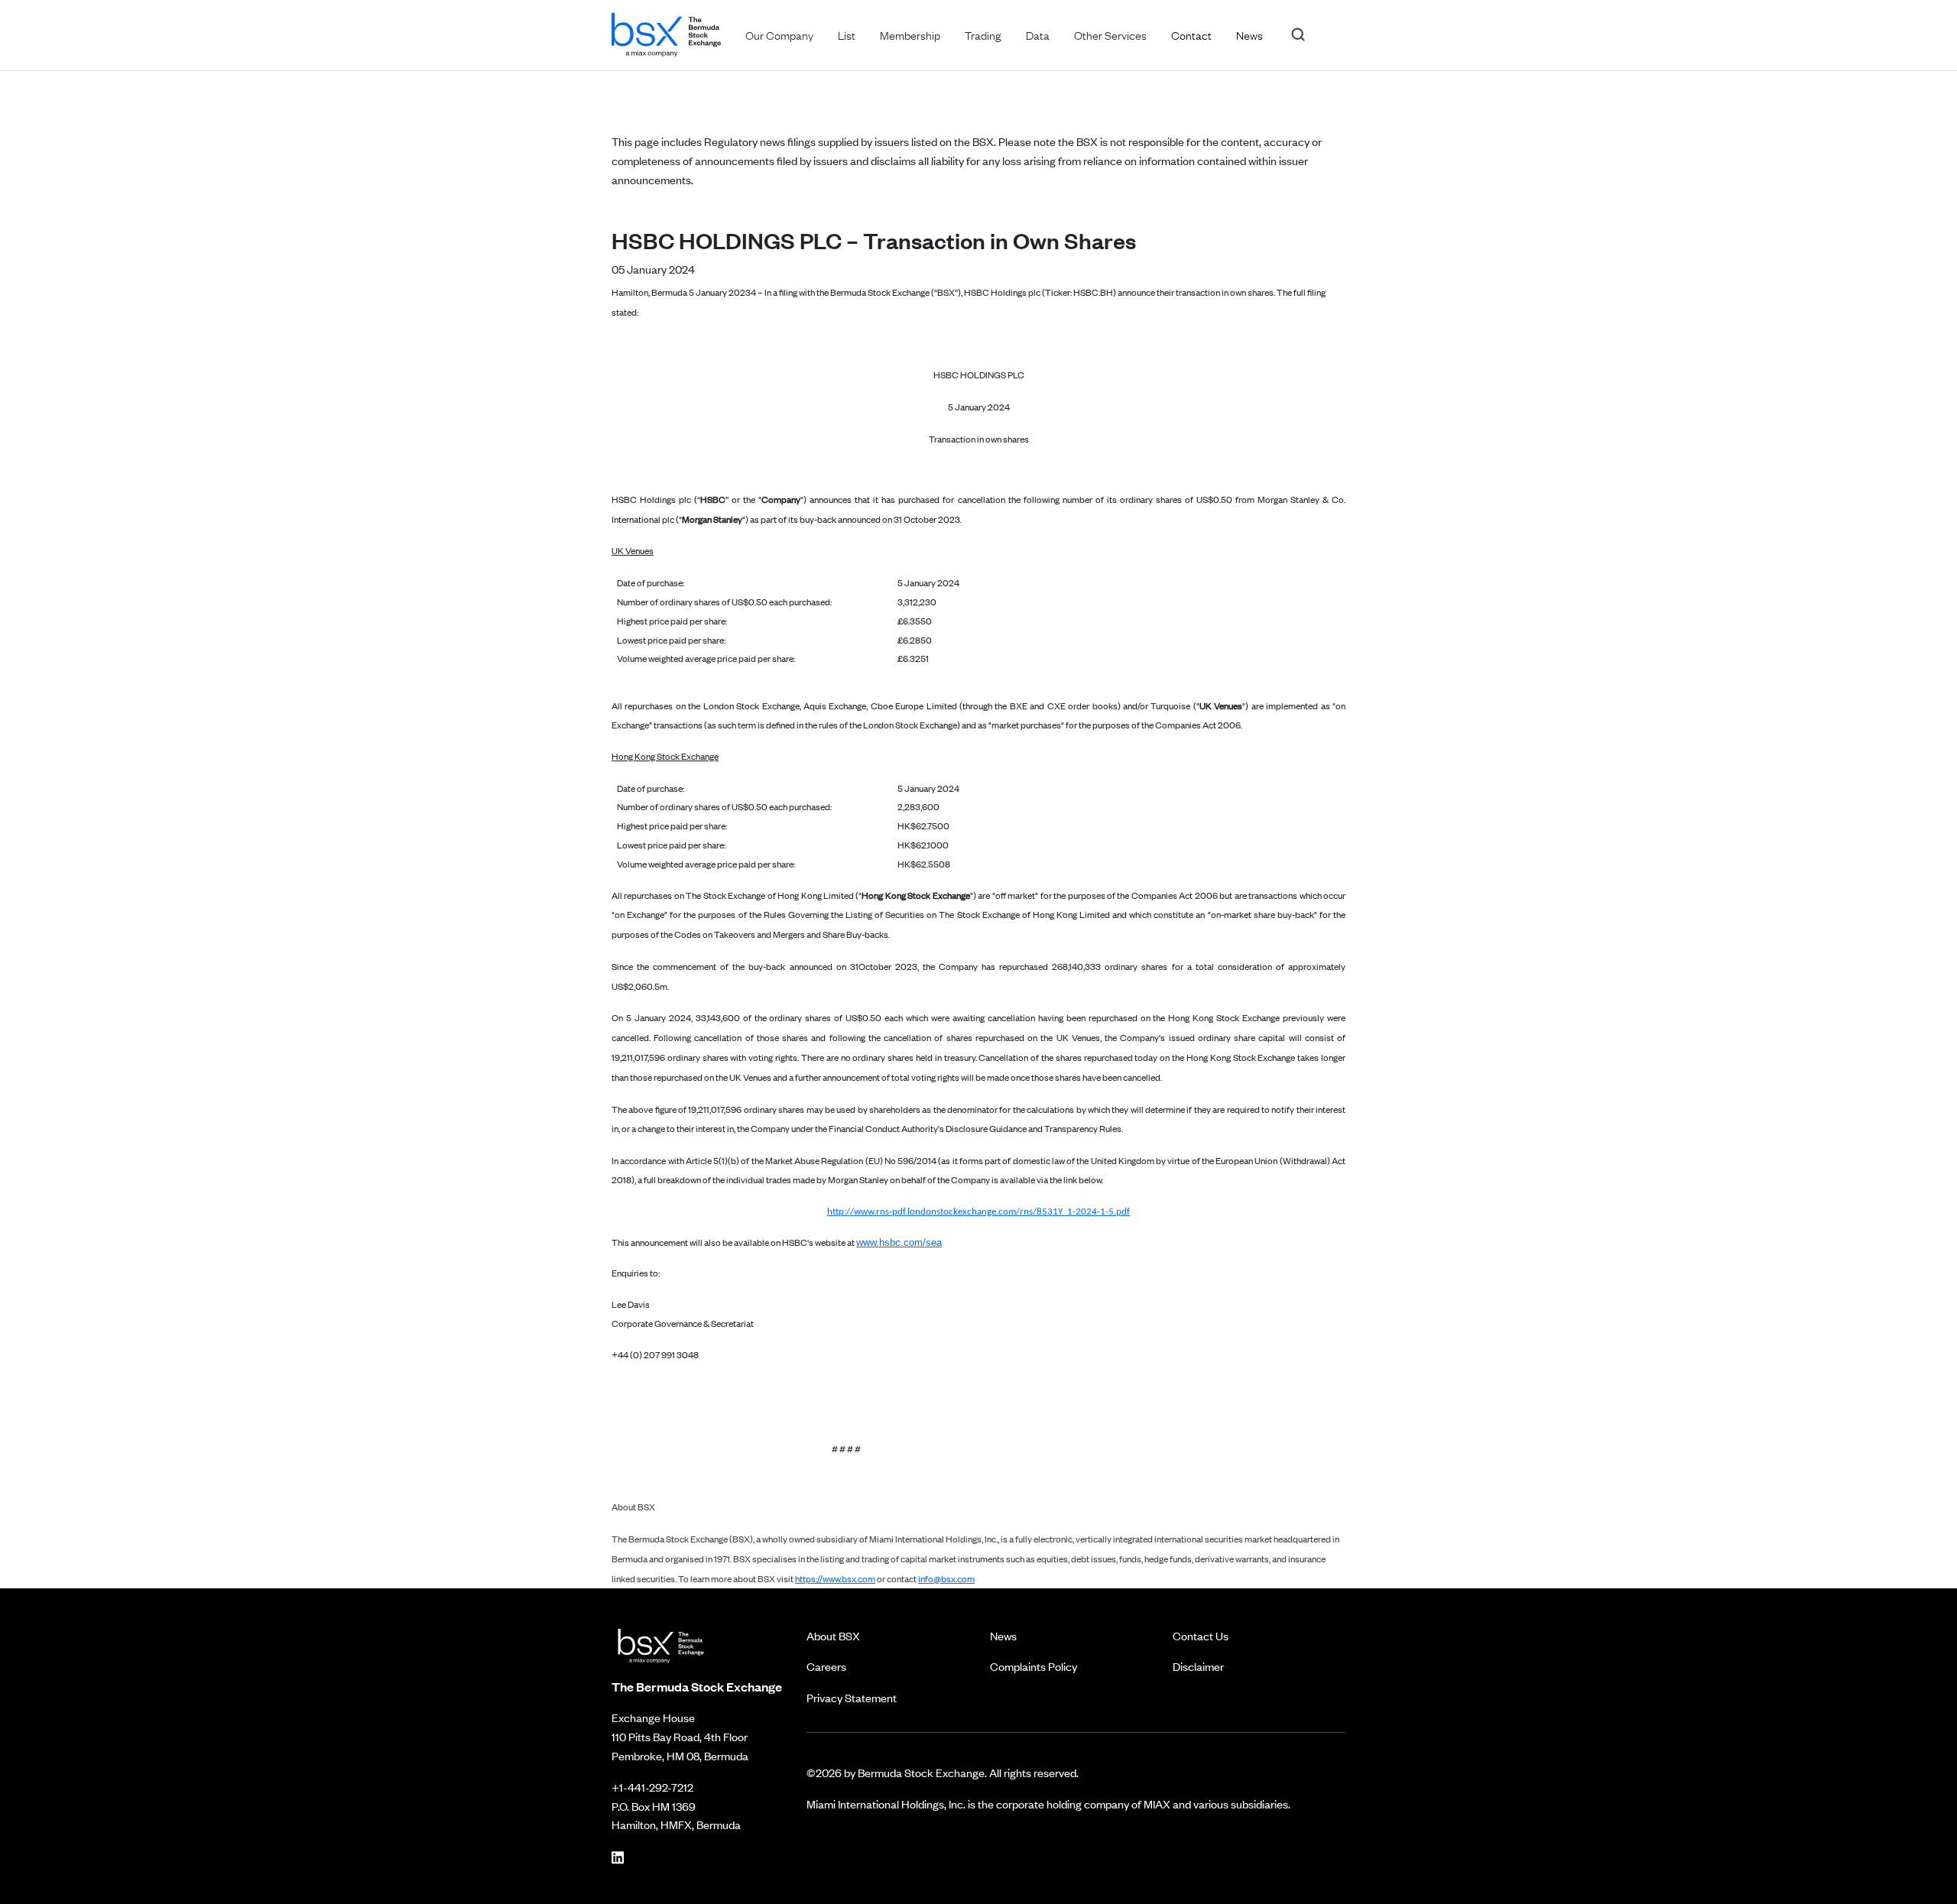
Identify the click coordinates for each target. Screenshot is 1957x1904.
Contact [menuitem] (1191, 34)
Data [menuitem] (1038, 34)
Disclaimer (1198, 1666)
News (1003, 1635)
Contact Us (1201, 1635)
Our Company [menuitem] (779, 34)
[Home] (666, 32)
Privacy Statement (852, 1697)
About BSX (833, 1635)
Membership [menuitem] (910, 34)
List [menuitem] (847, 34)
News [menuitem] (1249, 34)
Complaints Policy (1034, 1666)
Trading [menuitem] (983, 34)
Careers (826, 1666)
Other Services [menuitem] (1110, 34)
